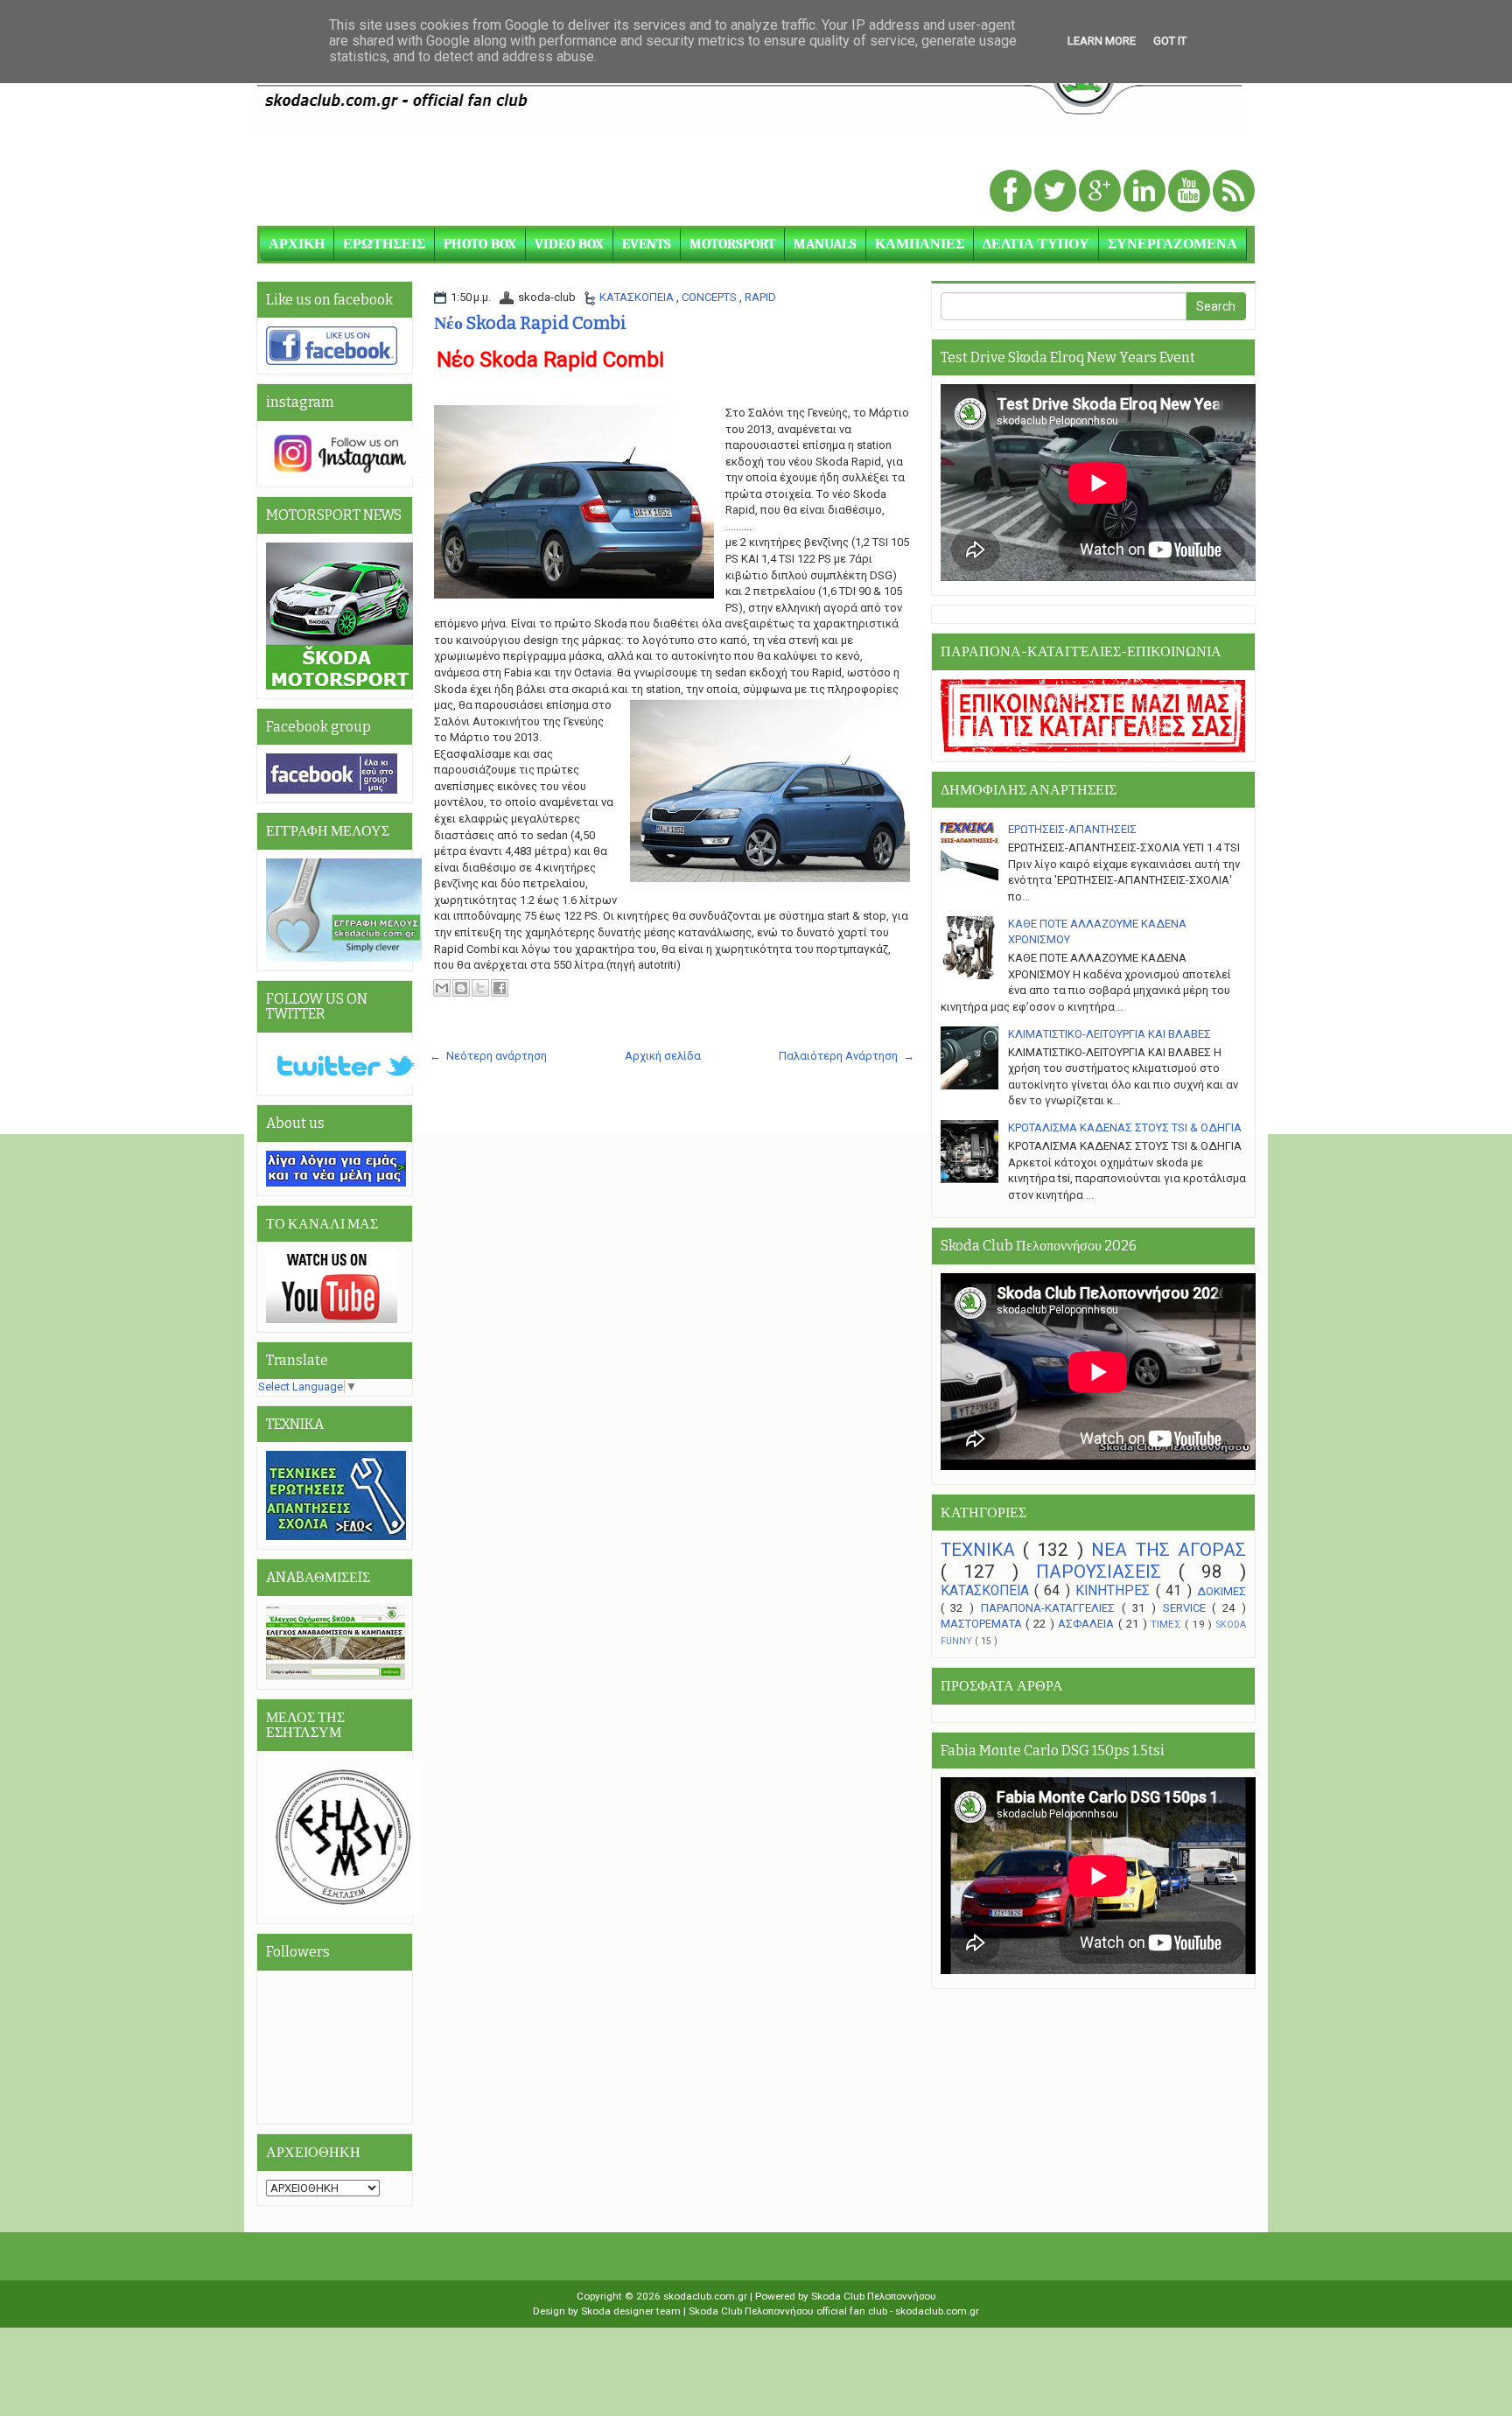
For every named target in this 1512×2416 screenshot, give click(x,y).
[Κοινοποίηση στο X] (480, 988)
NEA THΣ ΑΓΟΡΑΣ (1169, 1550)
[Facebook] (1012, 192)
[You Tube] (1190, 192)
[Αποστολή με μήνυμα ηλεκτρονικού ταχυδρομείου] (442, 988)
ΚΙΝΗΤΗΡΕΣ (1115, 1591)
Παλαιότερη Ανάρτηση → (847, 1056)
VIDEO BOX (569, 244)
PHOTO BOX (480, 244)
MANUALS (825, 244)
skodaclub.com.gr (707, 2296)
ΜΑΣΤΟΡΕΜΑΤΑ (983, 1624)
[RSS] (1234, 192)
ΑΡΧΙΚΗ (297, 244)
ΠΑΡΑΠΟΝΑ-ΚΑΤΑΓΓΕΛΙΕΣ (1051, 1608)
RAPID (760, 297)
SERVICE (1188, 1608)
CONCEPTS (710, 297)
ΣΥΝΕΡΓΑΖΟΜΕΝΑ (1172, 244)
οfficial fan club (853, 2311)
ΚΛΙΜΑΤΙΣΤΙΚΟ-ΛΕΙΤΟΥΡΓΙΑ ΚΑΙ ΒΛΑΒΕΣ (1109, 1034)
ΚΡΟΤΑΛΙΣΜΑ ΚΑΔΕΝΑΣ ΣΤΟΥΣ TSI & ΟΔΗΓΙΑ (1125, 1127)
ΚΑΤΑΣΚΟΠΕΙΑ (638, 297)
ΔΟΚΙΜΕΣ (1221, 1591)
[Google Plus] (1101, 192)
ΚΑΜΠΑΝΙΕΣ (920, 244)
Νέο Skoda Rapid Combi (530, 323)
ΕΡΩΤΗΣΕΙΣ (384, 244)
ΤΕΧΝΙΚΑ (982, 1550)
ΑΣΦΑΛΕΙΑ (1088, 1624)
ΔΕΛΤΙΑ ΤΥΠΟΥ (1036, 244)
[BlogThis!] (461, 988)
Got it (1170, 41)
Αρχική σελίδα (663, 1056)
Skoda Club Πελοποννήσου (874, 2296)
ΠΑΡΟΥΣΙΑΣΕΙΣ (1107, 1572)
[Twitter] (1057, 192)
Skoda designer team (632, 2311)
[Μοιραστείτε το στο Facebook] (500, 988)
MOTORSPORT (732, 244)
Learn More (1102, 41)
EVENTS (647, 244)
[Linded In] (1146, 192)
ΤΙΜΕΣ (1168, 1624)
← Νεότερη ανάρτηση (488, 1056)
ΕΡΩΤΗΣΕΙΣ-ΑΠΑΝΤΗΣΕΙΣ (1072, 829)
